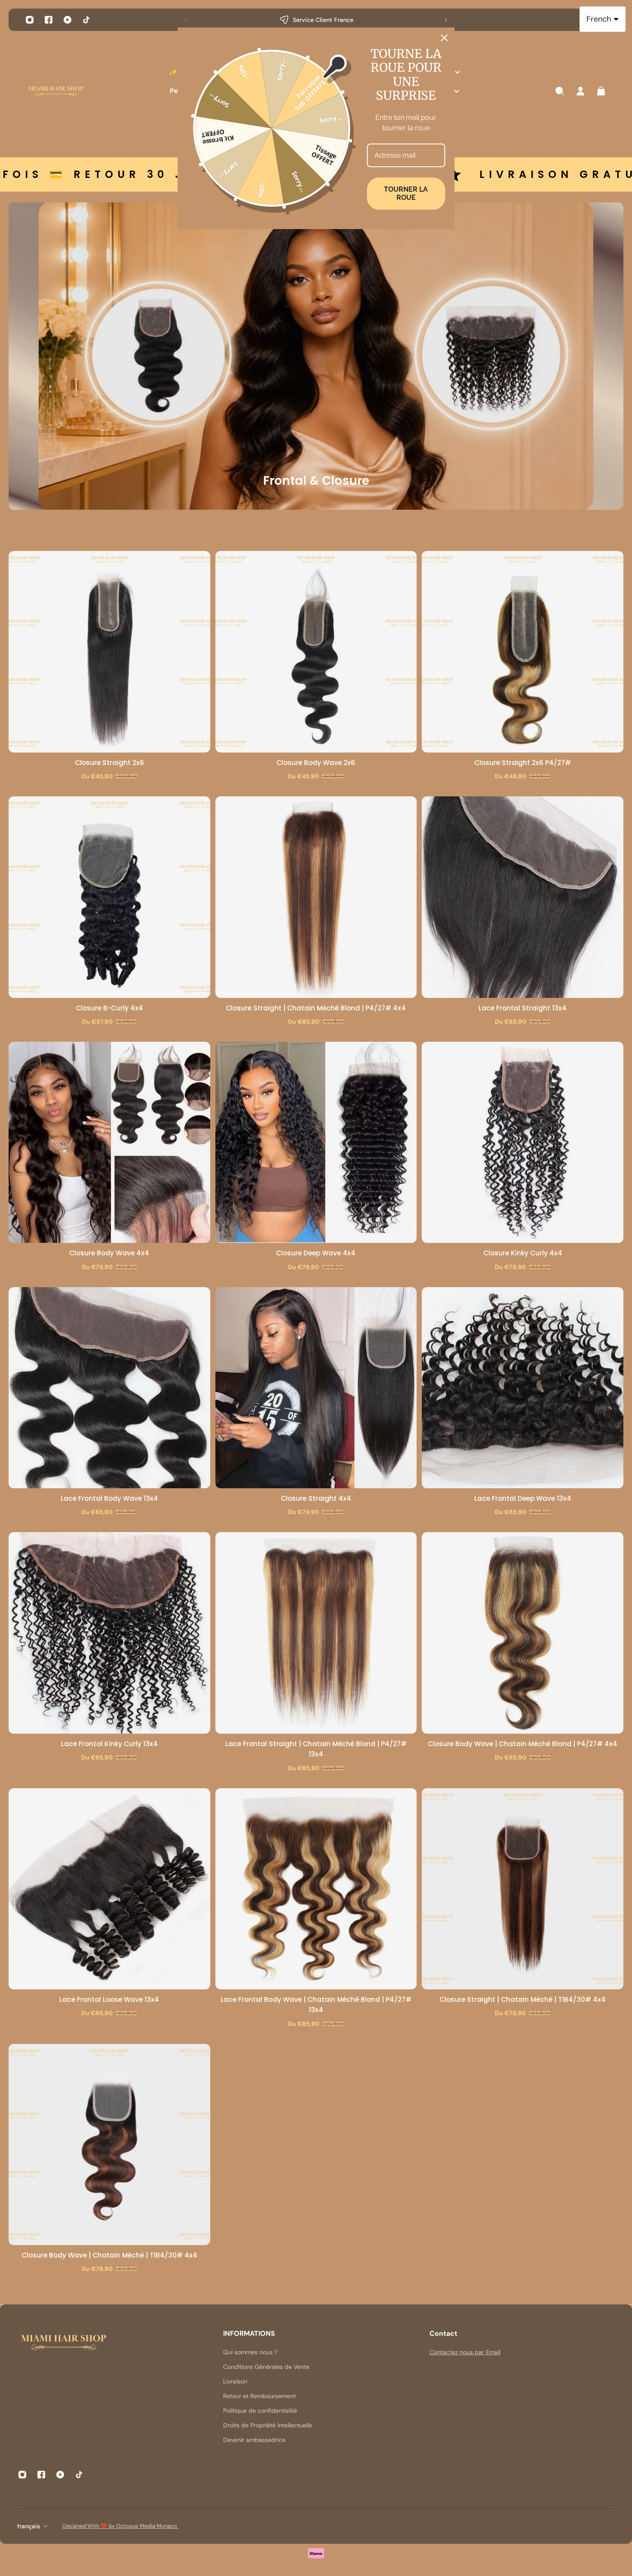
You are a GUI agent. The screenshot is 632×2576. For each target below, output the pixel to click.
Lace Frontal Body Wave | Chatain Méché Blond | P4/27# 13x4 (316, 2005)
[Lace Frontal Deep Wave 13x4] (523, 1388)
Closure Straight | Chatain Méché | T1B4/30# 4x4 (523, 1999)
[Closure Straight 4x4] (316, 1388)
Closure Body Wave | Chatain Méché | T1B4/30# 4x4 (109, 2255)
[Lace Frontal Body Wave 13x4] (109, 1388)
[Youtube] (67, 20)
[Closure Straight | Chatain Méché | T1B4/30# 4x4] (523, 1889)
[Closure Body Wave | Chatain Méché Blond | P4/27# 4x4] (523, 1633)
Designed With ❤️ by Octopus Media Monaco (120, 2526)
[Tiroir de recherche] (560, 91)
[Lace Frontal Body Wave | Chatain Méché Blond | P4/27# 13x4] (316, 1889)
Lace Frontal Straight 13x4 (523, 1008)
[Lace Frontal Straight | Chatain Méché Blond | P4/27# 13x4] (316, 1633)
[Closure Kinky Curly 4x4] (523, 1143)
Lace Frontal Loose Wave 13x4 (109, 1999)
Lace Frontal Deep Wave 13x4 (523, 1498)
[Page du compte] (580, 91)
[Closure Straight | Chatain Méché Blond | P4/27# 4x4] (316, 897)
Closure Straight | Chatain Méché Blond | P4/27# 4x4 (316, 1008)
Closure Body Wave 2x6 (316, 763)
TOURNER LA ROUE (406, 193)
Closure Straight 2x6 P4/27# (523, 763)
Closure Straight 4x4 (316, 1498)
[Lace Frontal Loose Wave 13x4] (109, 1889)
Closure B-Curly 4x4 (109, 1008)
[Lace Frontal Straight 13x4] (523, 897)
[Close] (445, 38)
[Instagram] (30, 20)
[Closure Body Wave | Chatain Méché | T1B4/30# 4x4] (109, 2145)
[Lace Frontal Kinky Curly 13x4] (109, 1633)
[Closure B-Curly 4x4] (109, 897)
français (29, 2526)
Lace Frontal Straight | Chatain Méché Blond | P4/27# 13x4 (316, 1749)
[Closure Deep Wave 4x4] (316, 1143)
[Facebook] (49, 20)
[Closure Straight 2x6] (109, 652)
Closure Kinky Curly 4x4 (523, 1253)
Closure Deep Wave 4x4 (316, 1253)
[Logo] (56, 91)
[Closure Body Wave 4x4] (109, 1143)
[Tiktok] (86, 20)
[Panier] (601, 91)
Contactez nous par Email (465, 2352)
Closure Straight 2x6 (109, 763)
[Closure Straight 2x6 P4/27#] (523, 652)
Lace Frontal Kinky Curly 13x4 (109, 1744)
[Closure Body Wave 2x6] (316, 652)
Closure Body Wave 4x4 (109, 1253)
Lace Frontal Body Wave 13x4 (109, 1498)
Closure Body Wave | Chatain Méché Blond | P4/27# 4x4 (523, 1744)
